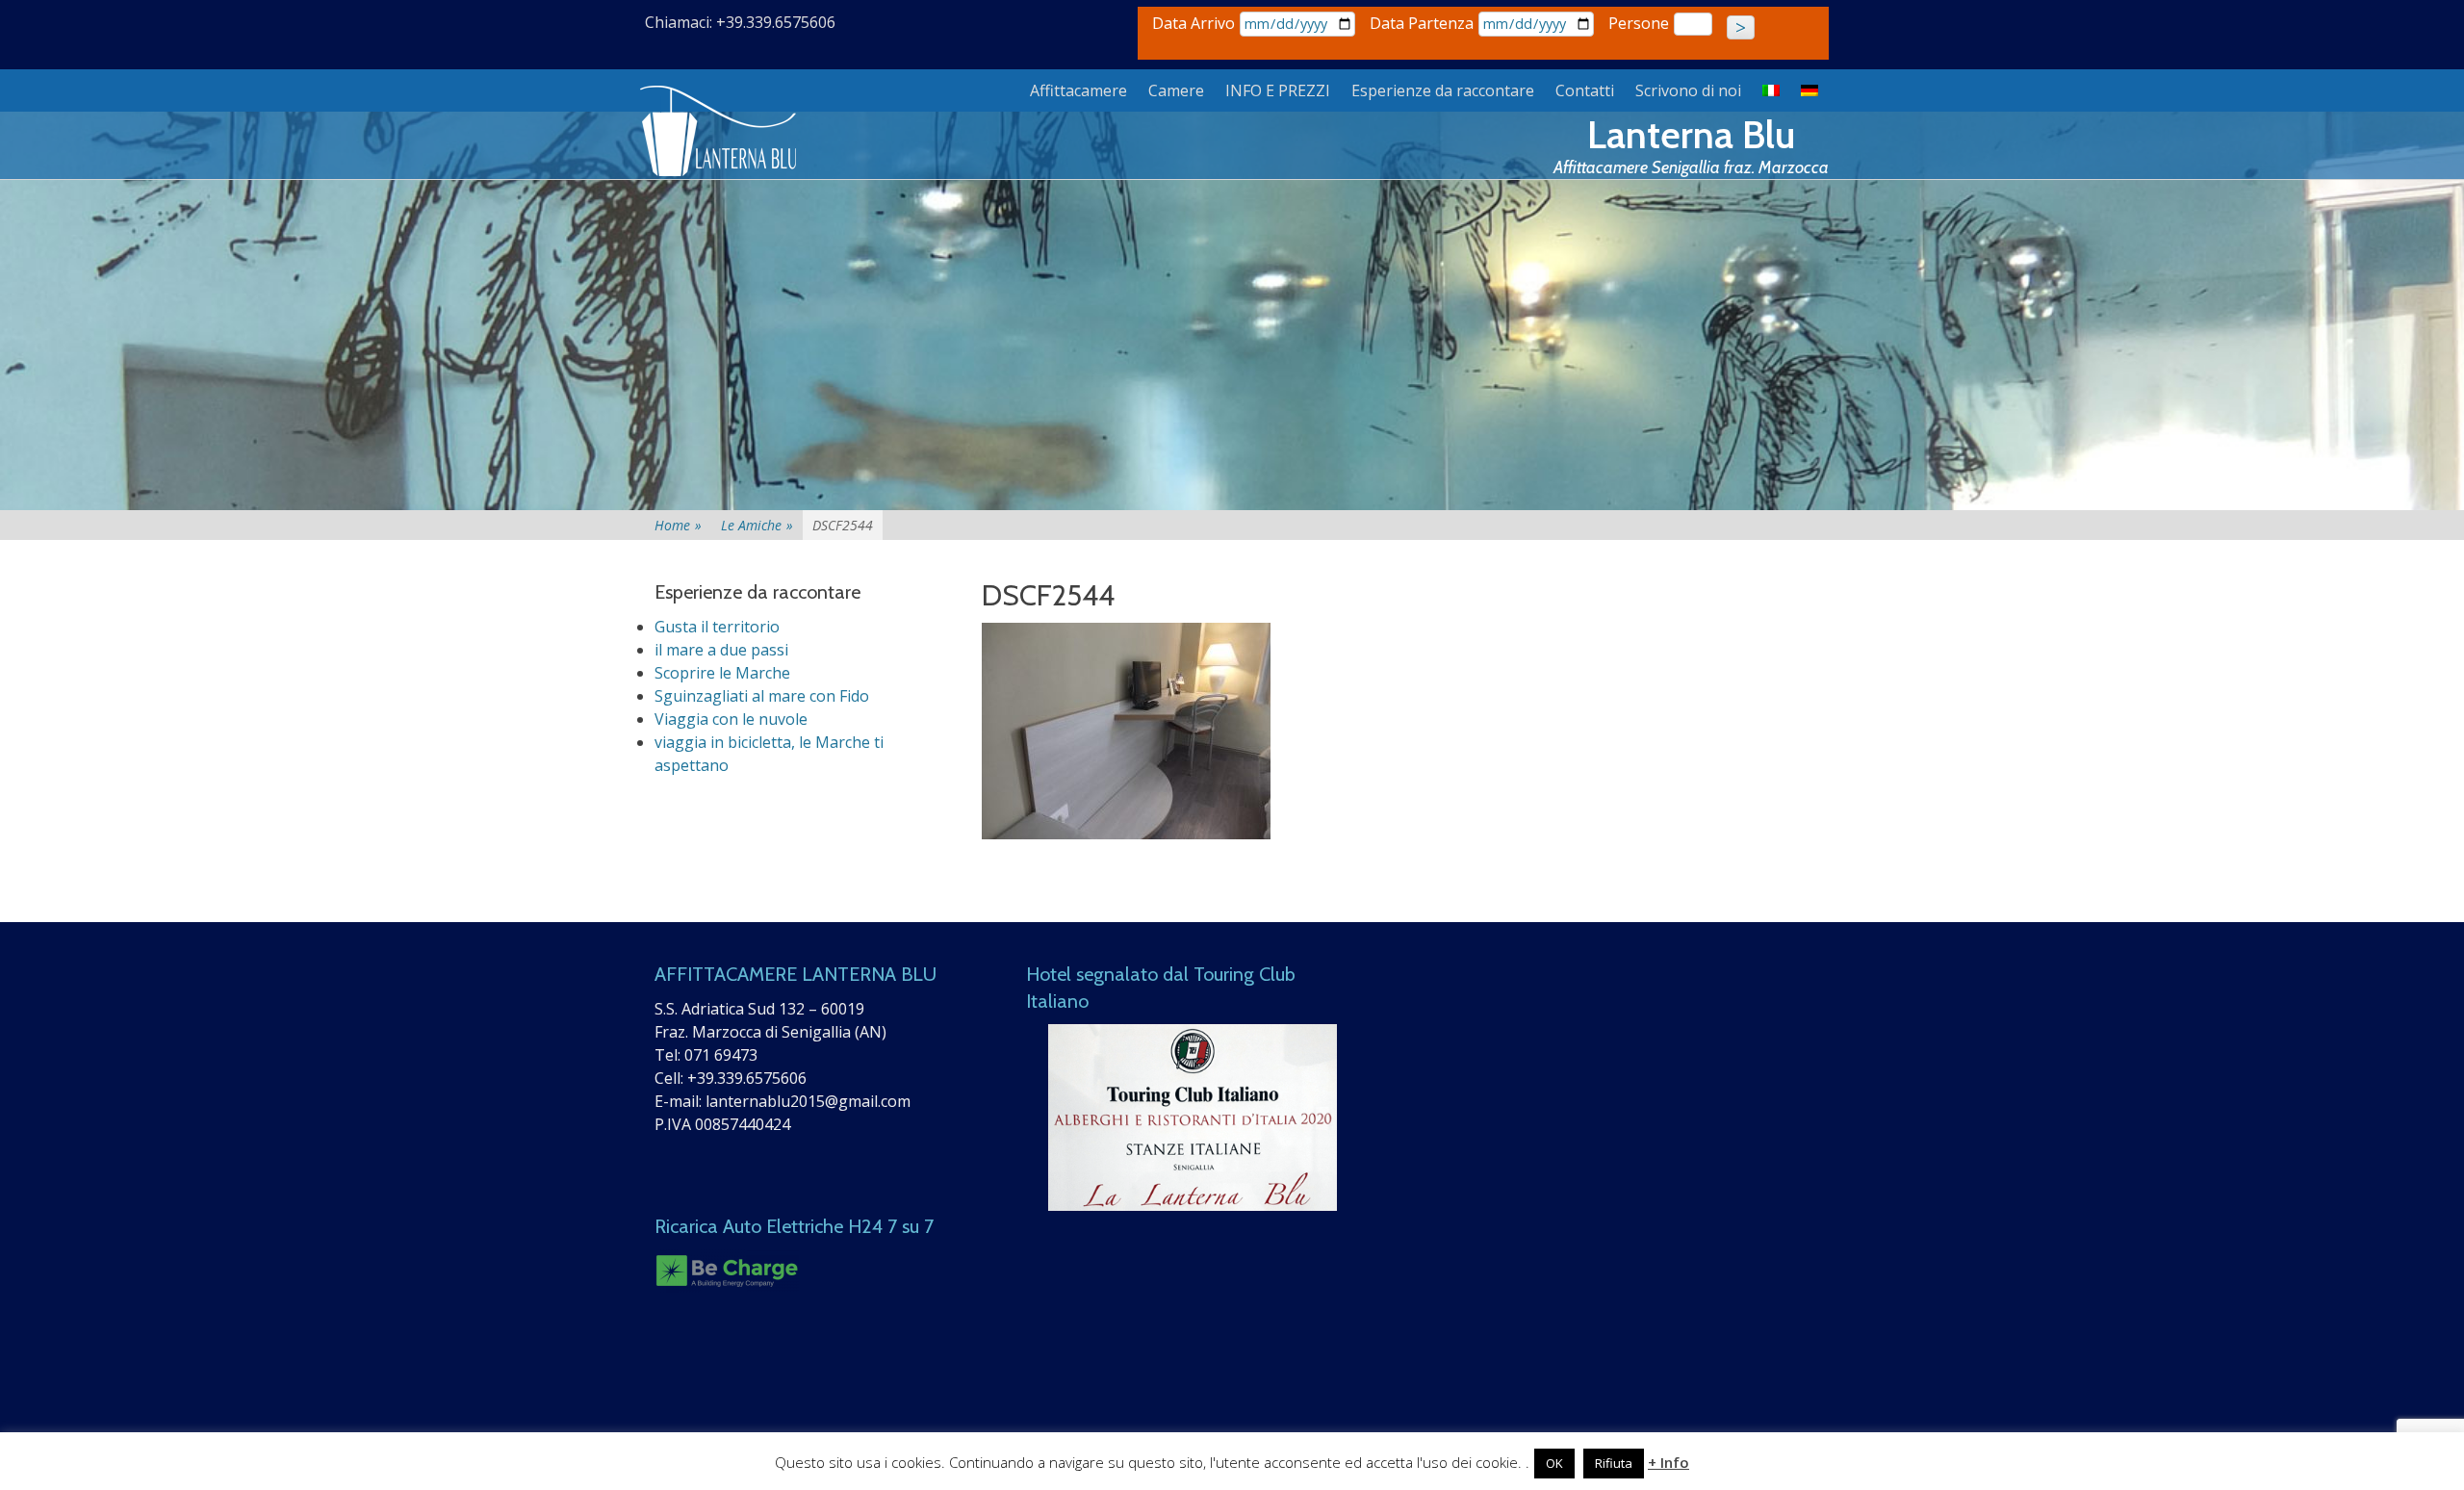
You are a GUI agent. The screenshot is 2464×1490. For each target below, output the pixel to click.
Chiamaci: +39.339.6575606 (740, 22)
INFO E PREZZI (1278, 90)
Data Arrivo (1193, 23)
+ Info (1668, 1462)
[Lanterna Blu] (720, 132)
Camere (1176, 90)
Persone (1639, 23)
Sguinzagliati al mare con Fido (762, 696)
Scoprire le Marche (722, 673)
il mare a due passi (721, 650)
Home (678, 525)
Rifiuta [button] (1614, 1463)
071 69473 (721, 1055)
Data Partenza (1422, 23)
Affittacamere (1078, 90)
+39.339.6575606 (747, 1078)
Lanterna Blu (1691, 134)
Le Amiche (757, 525)
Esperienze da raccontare (1443, 90)
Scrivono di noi (1688, 90)
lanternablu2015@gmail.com (808, 1101)
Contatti (1585, 90)
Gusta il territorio (717, 627)
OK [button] (1554, 1463)
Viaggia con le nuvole (731, 719)
